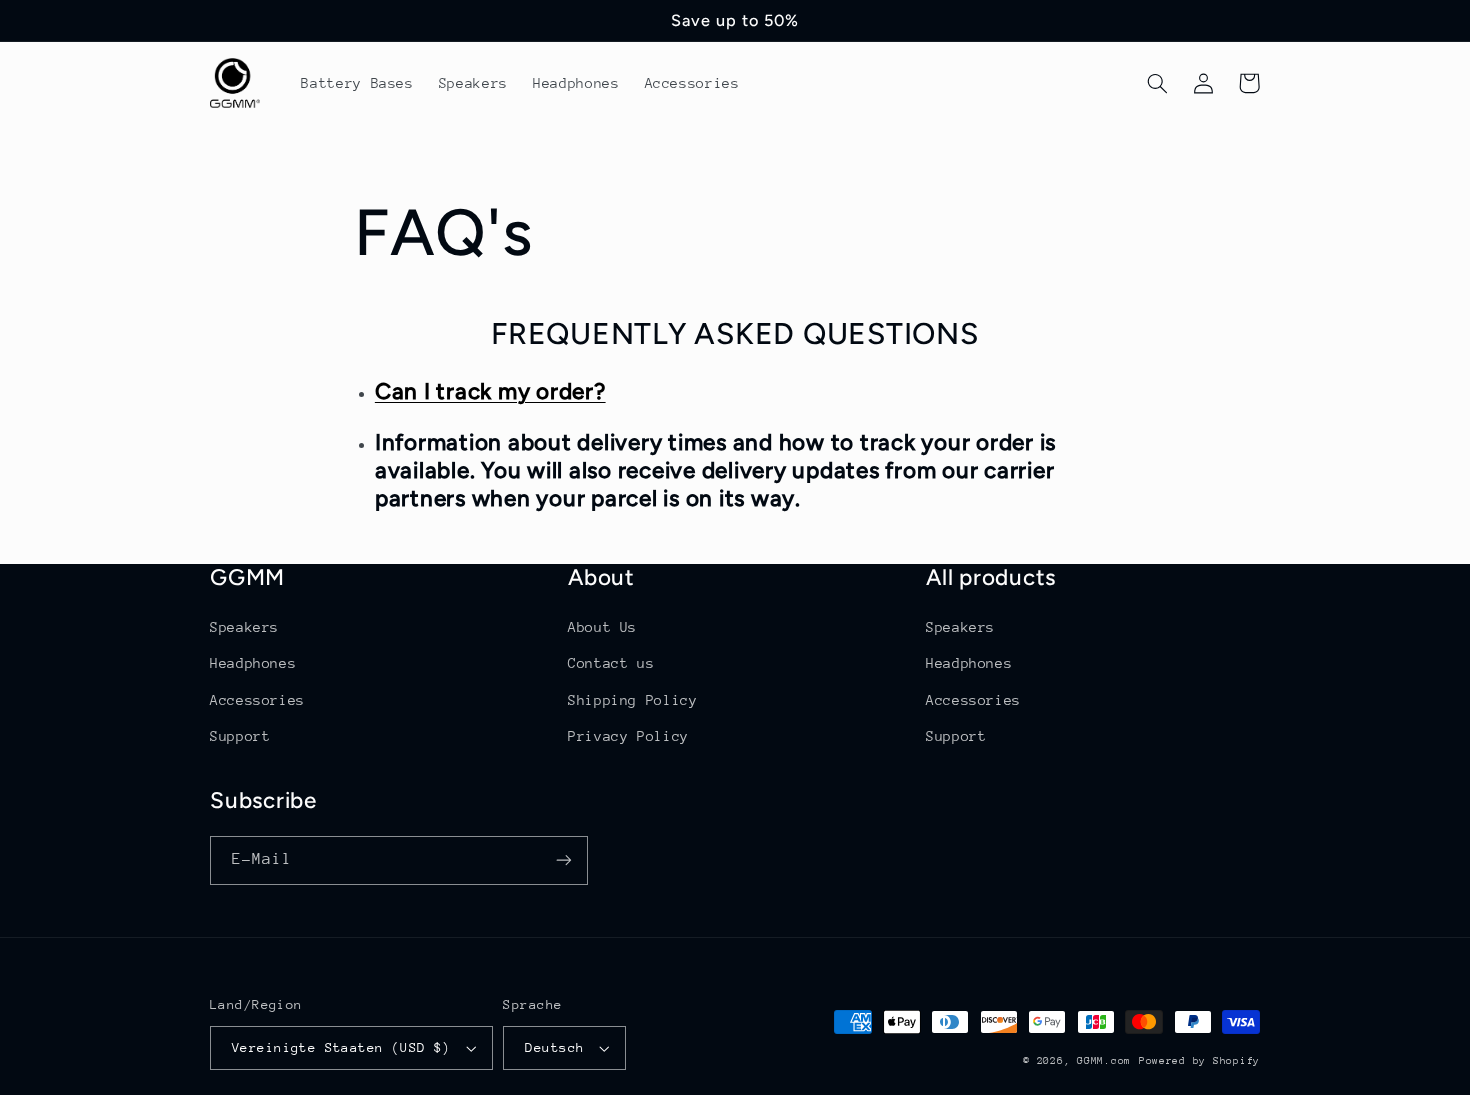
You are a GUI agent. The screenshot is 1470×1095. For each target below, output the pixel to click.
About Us (602, 627)
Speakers (244, 627)
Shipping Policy (632, 700)
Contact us (611, 663)
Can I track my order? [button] (490, 391)
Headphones (253, 663)
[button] (1157, 83)
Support (240, 736)
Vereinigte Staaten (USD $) (341, 1047)
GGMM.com (1104, 1061)
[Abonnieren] (564, 860)
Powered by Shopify (1199, 1061)
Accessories (257, 700)
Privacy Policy (628, 736)
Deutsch (554, 1047)
